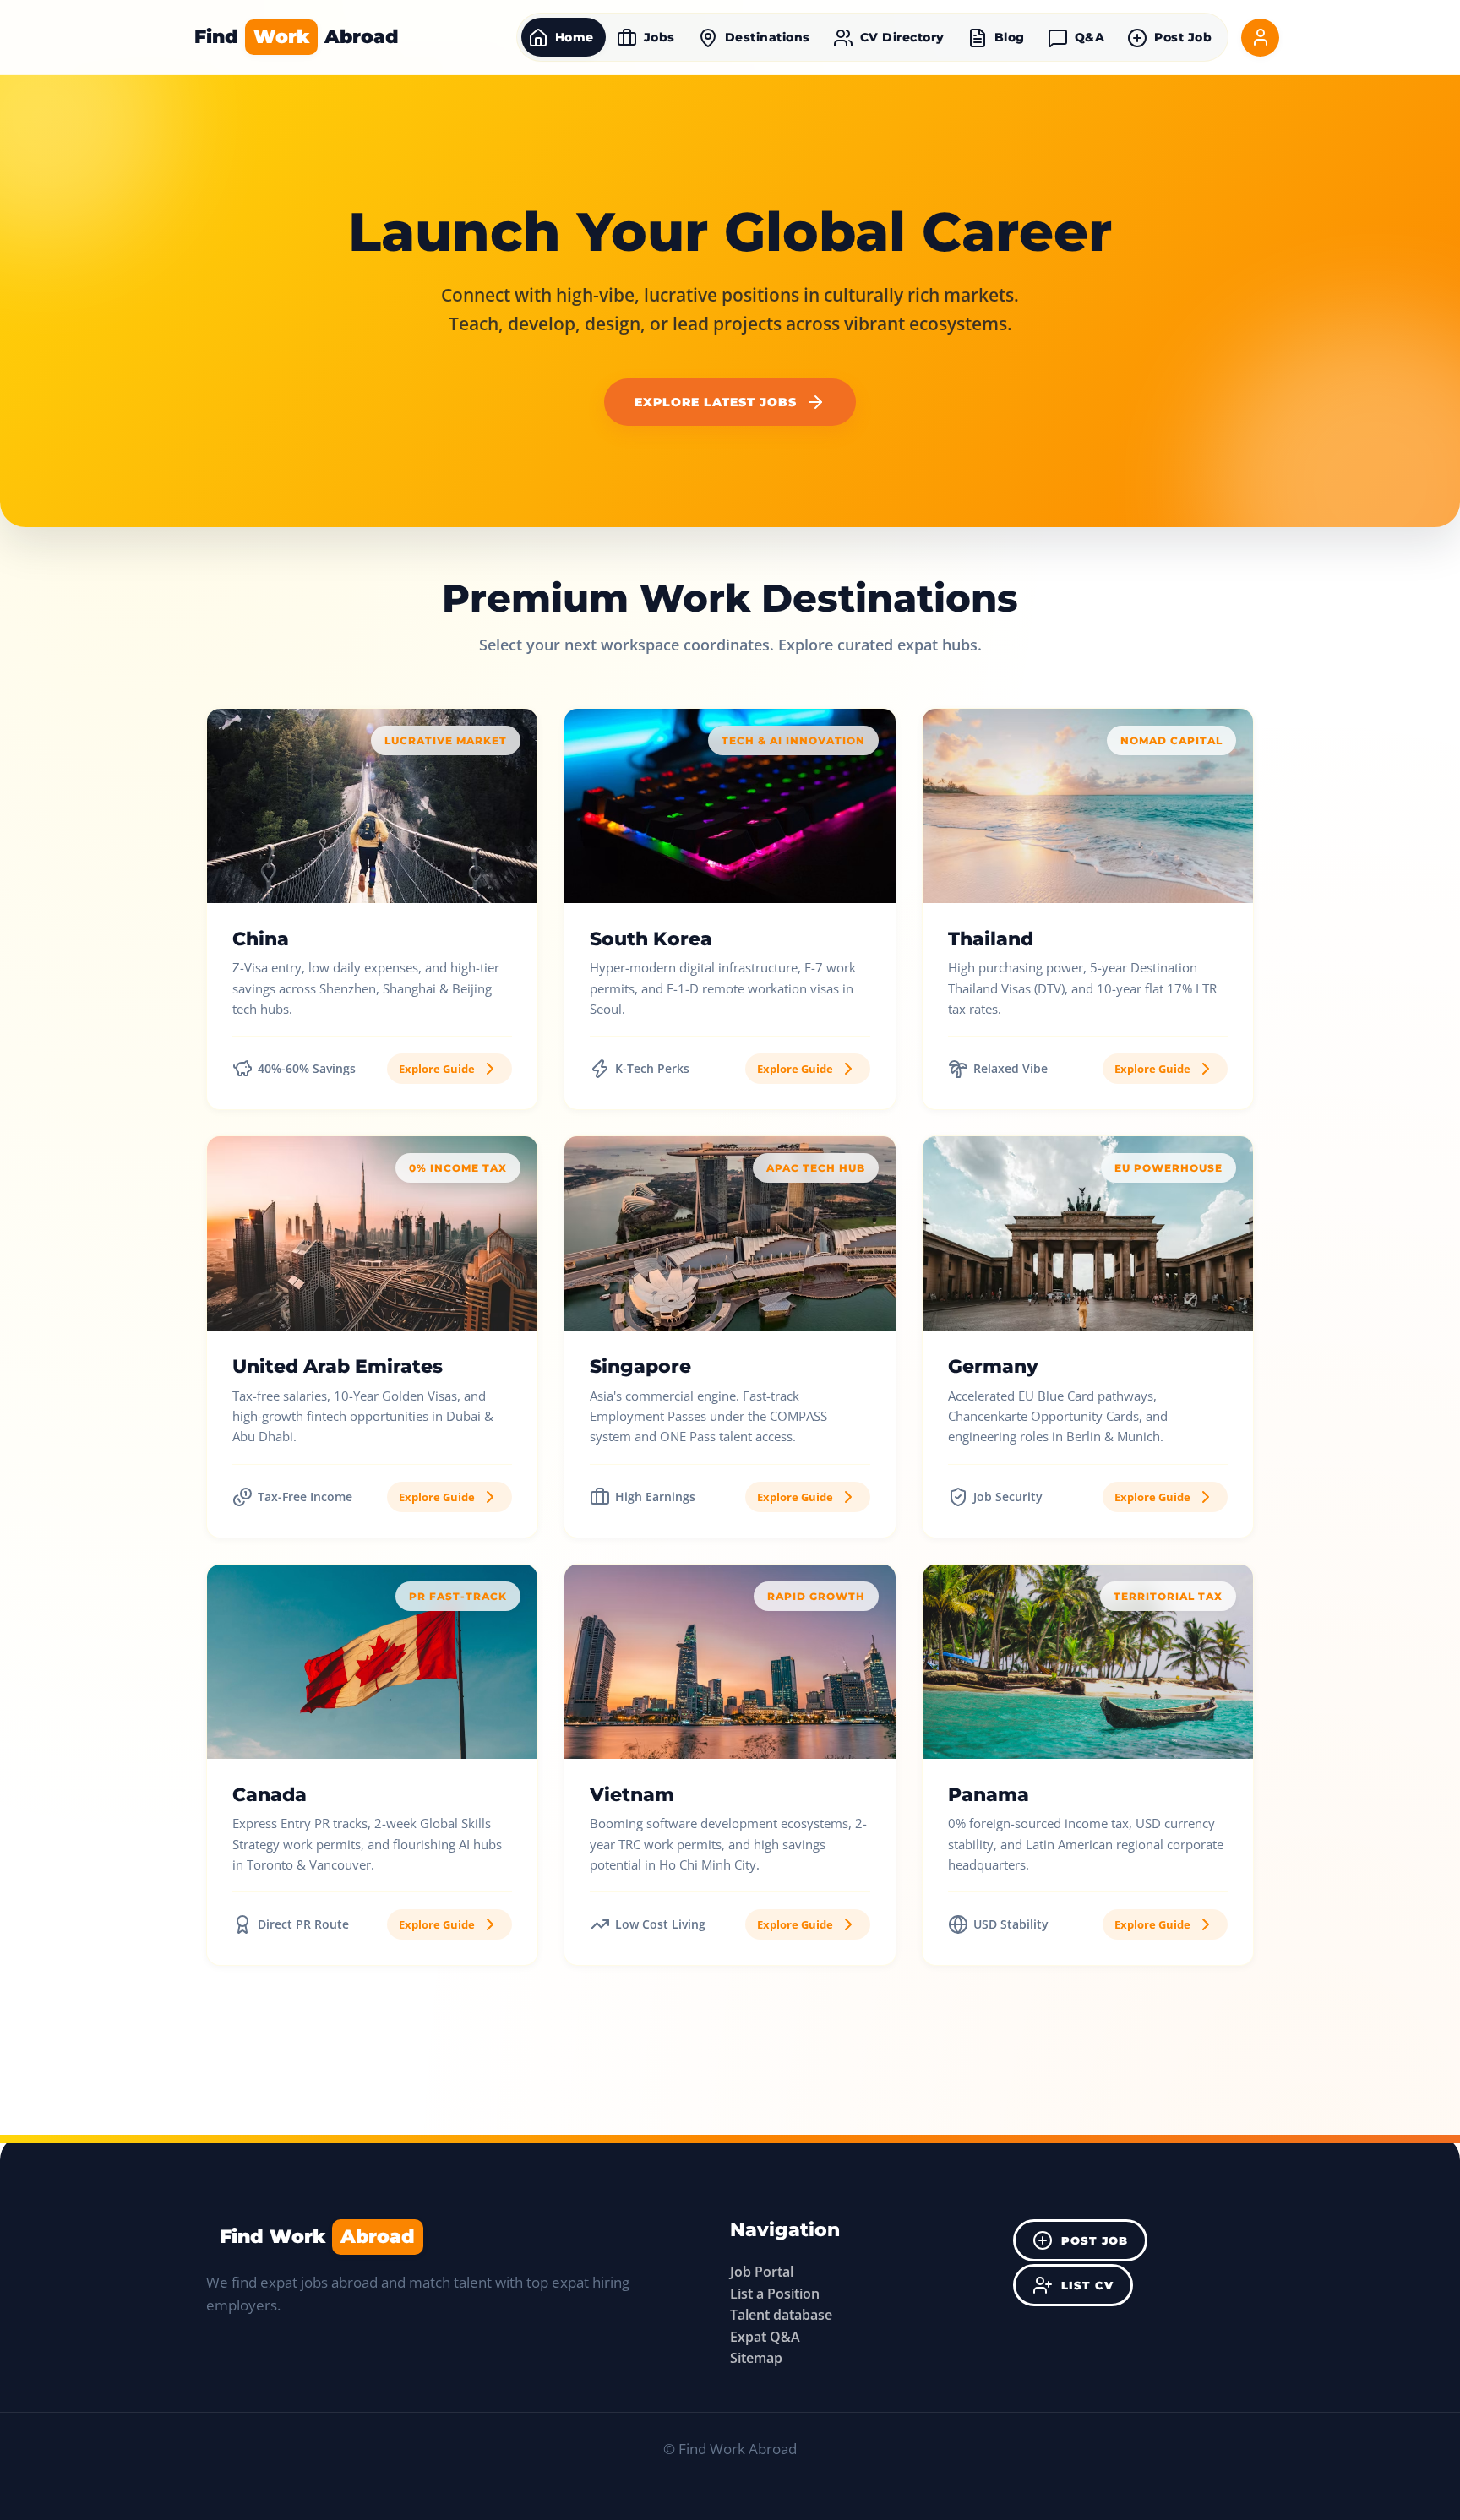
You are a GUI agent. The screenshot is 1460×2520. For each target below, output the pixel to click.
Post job (1095, 2241)
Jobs (659, 37)
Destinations (768, 37)
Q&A (1090, 37)
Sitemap (756, 2358)
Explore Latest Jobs (716, 402)
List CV (1087, 2286)
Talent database (781, 2315)
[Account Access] (1260, 38)
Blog (1010, 37)
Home (575, 37)
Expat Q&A (765, 2337)
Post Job (1183, 37)
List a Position (775, 2294)
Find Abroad (297, 36)
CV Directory (902, 37)
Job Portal (762, 2272)
